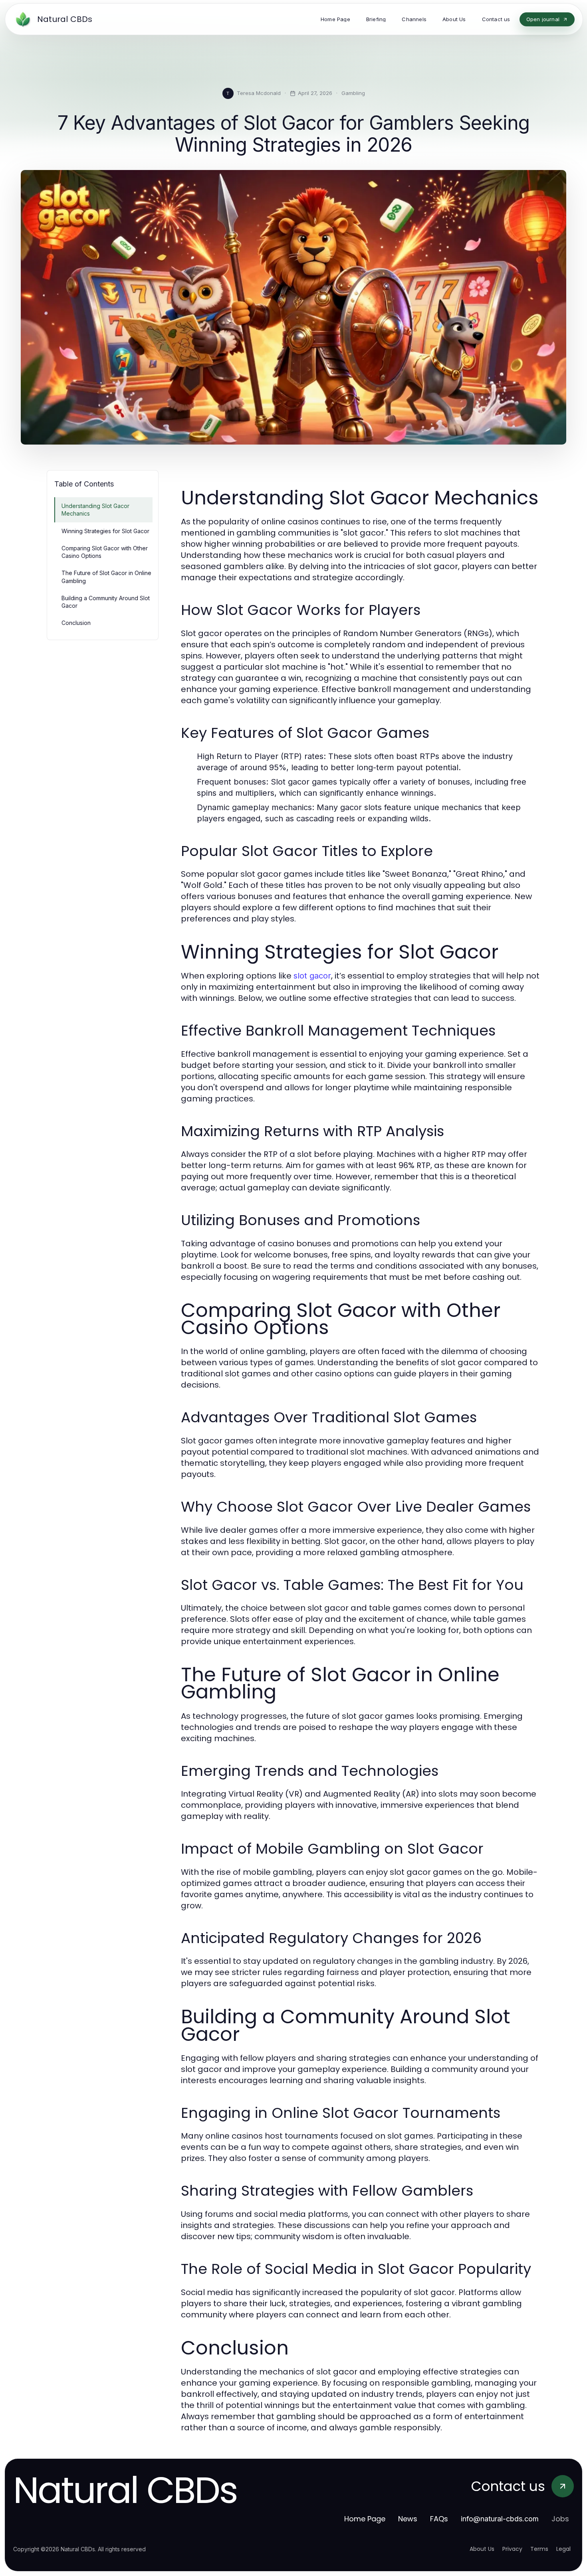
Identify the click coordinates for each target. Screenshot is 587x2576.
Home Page (365, 2519)
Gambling (353, 93)
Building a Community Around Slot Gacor (106, 602)
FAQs (439, 2519)
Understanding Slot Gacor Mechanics (95, 510)
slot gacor (312, 976)
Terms (539, 2549)
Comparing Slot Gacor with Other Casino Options (105, 552)
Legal (563, 2549)
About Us (482, 2549)
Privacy (512, 2549)
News (408, 2519)
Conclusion (76, 623)
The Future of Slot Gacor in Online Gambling (106, 577)
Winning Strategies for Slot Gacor (105, 531)
